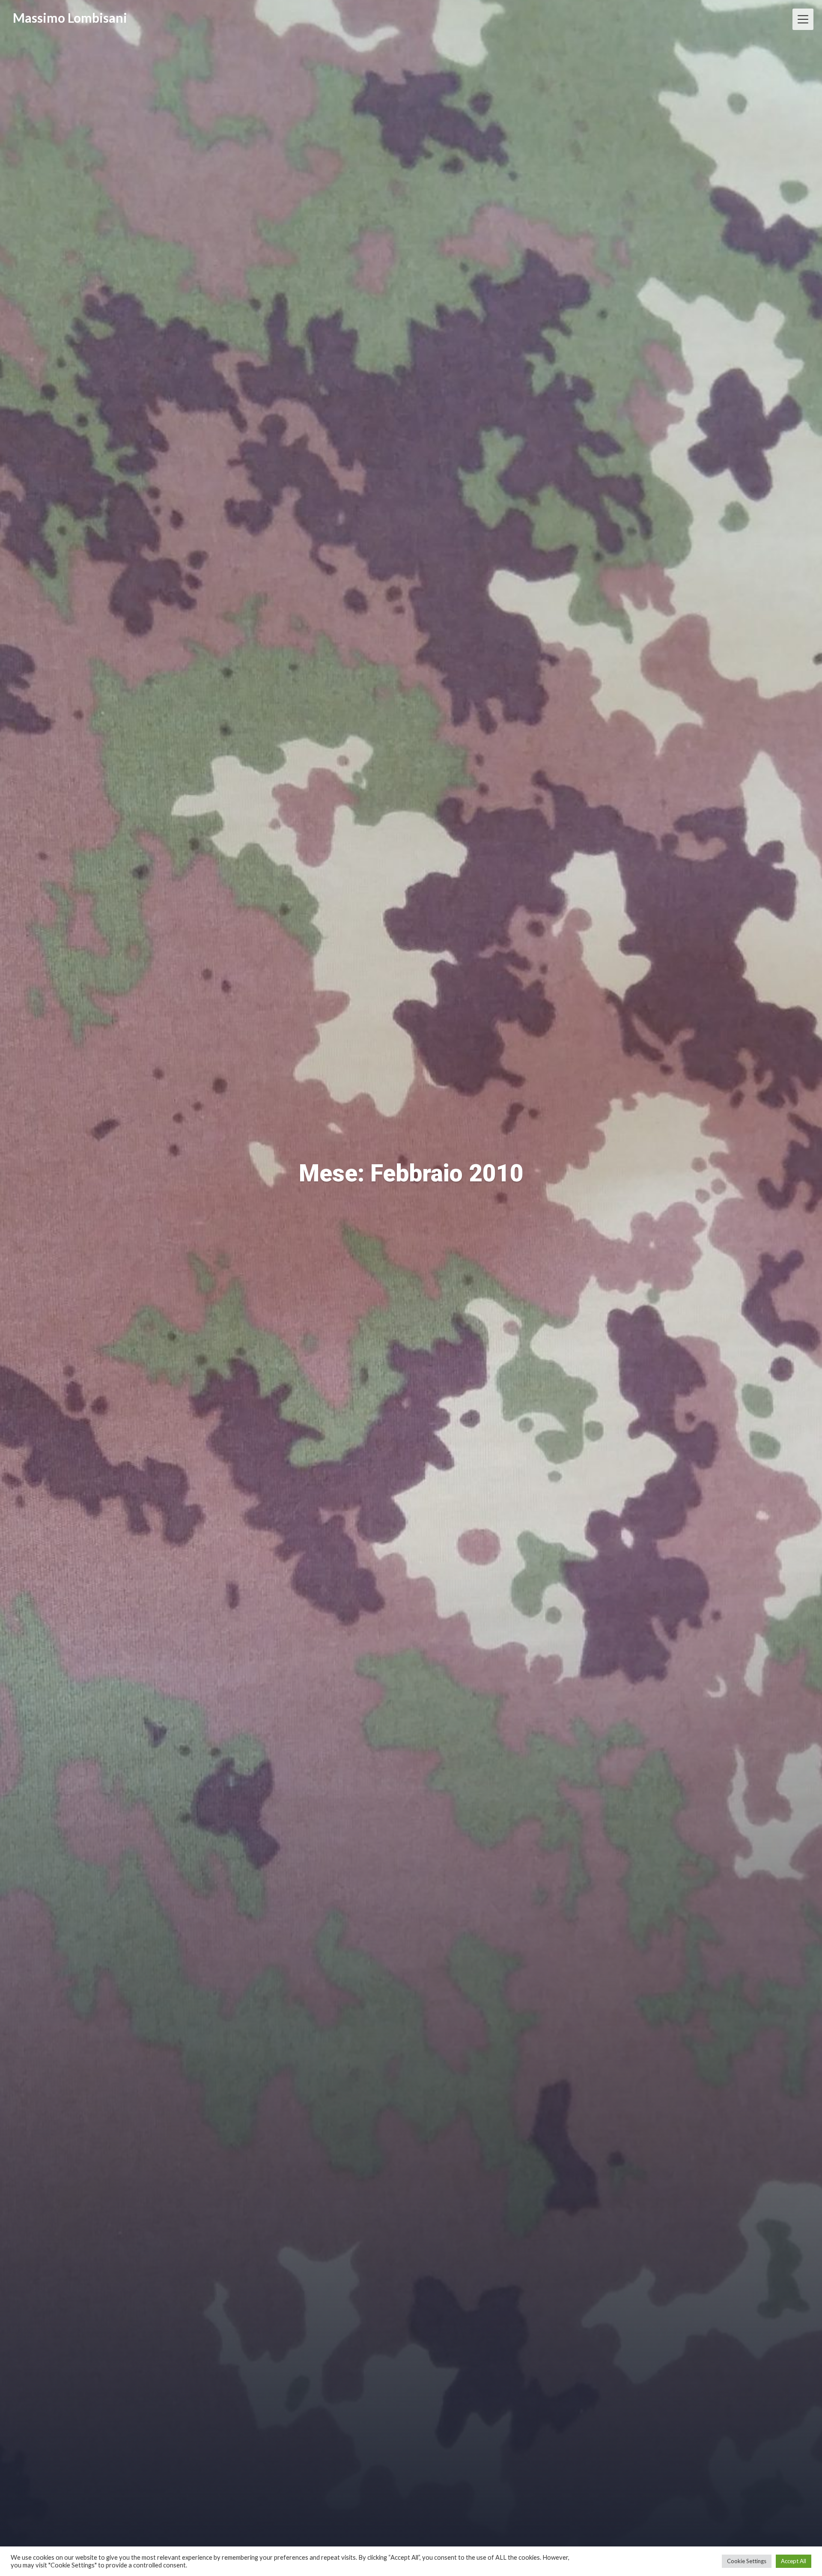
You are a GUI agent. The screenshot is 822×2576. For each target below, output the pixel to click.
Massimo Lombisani (70, 18)
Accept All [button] (794, 2561)
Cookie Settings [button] (747, 2561)
